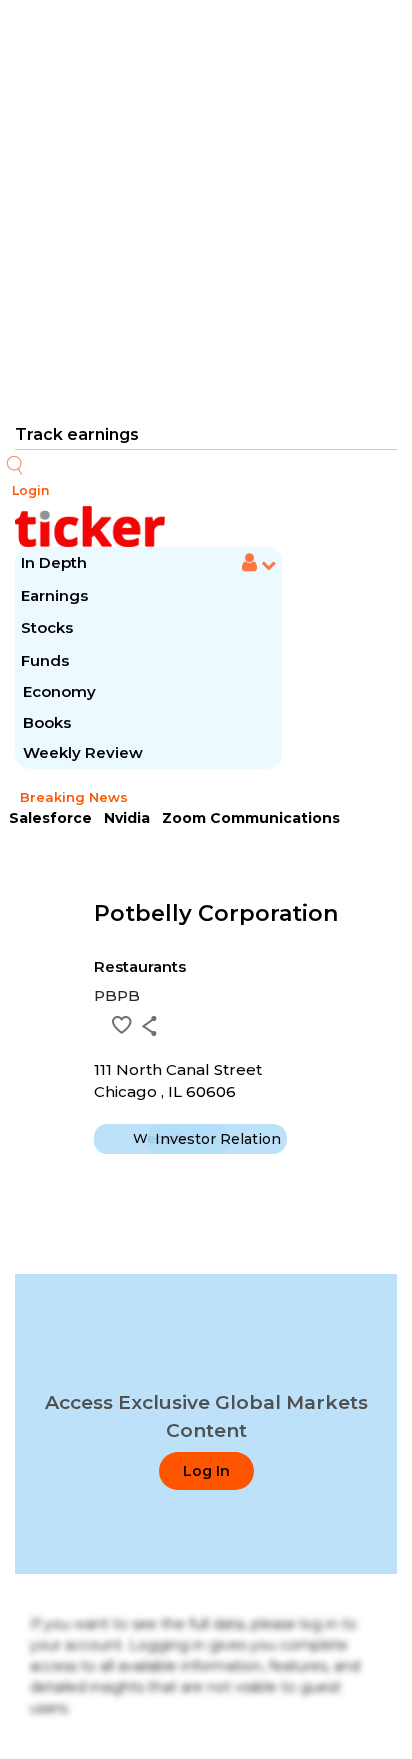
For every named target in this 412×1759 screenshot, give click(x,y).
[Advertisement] (206, 210)
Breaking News (74, 797)
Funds (47, 660)
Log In (206, 1471)
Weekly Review (83, 752)
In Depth (54, 562)
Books (47, 722)
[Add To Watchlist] (122, 1025)
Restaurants (140, 966)
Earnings (56, 595)
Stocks (47, 627)
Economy (59, 691)
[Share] (149, 1026)
